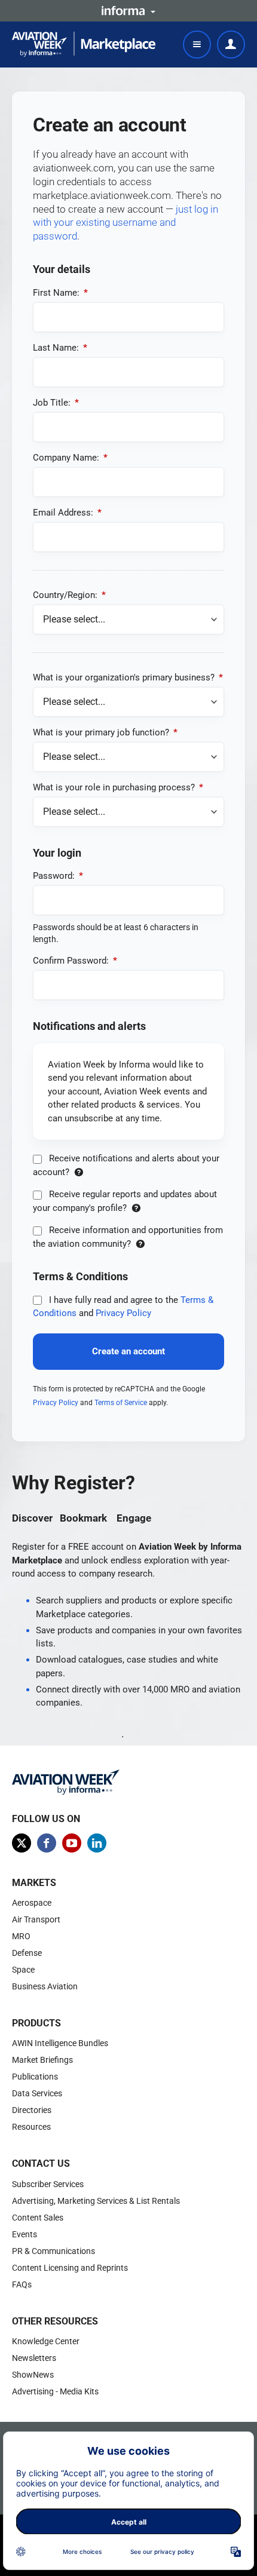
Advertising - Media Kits (55, 2391)
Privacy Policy (123, 1313)
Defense (27, 1953)
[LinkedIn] (97, 1843)
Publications (35, 2077)
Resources (31, 2127)
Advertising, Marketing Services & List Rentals (96, 2201)
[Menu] (197, 45)
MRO (21, 1936)
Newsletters (34, 2358)
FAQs (22, 2284)
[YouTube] (72, 1843)
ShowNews (33, 2375)
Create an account (128, 1351)
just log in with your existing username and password (126, 223)
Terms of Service (121, 1403)
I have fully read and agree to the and (123, 1307)
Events (25, 2234)
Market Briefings (42, 2060)
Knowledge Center (46, 2341)
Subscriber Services (48, 2184)
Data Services (37, 2093)
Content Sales (38, 2218)
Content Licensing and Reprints (70, 2268)
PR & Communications (53, 2251)
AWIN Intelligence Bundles (60, 2043)
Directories (32, 2110)
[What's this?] (79, 1172)
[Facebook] (47, 1843)
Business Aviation (45, 1986)
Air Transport (36, 1919)
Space (23, 1970)
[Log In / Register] (231, 45)
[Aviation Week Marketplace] (84, 44)
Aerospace (32, 1903)
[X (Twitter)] (22, 1843)
